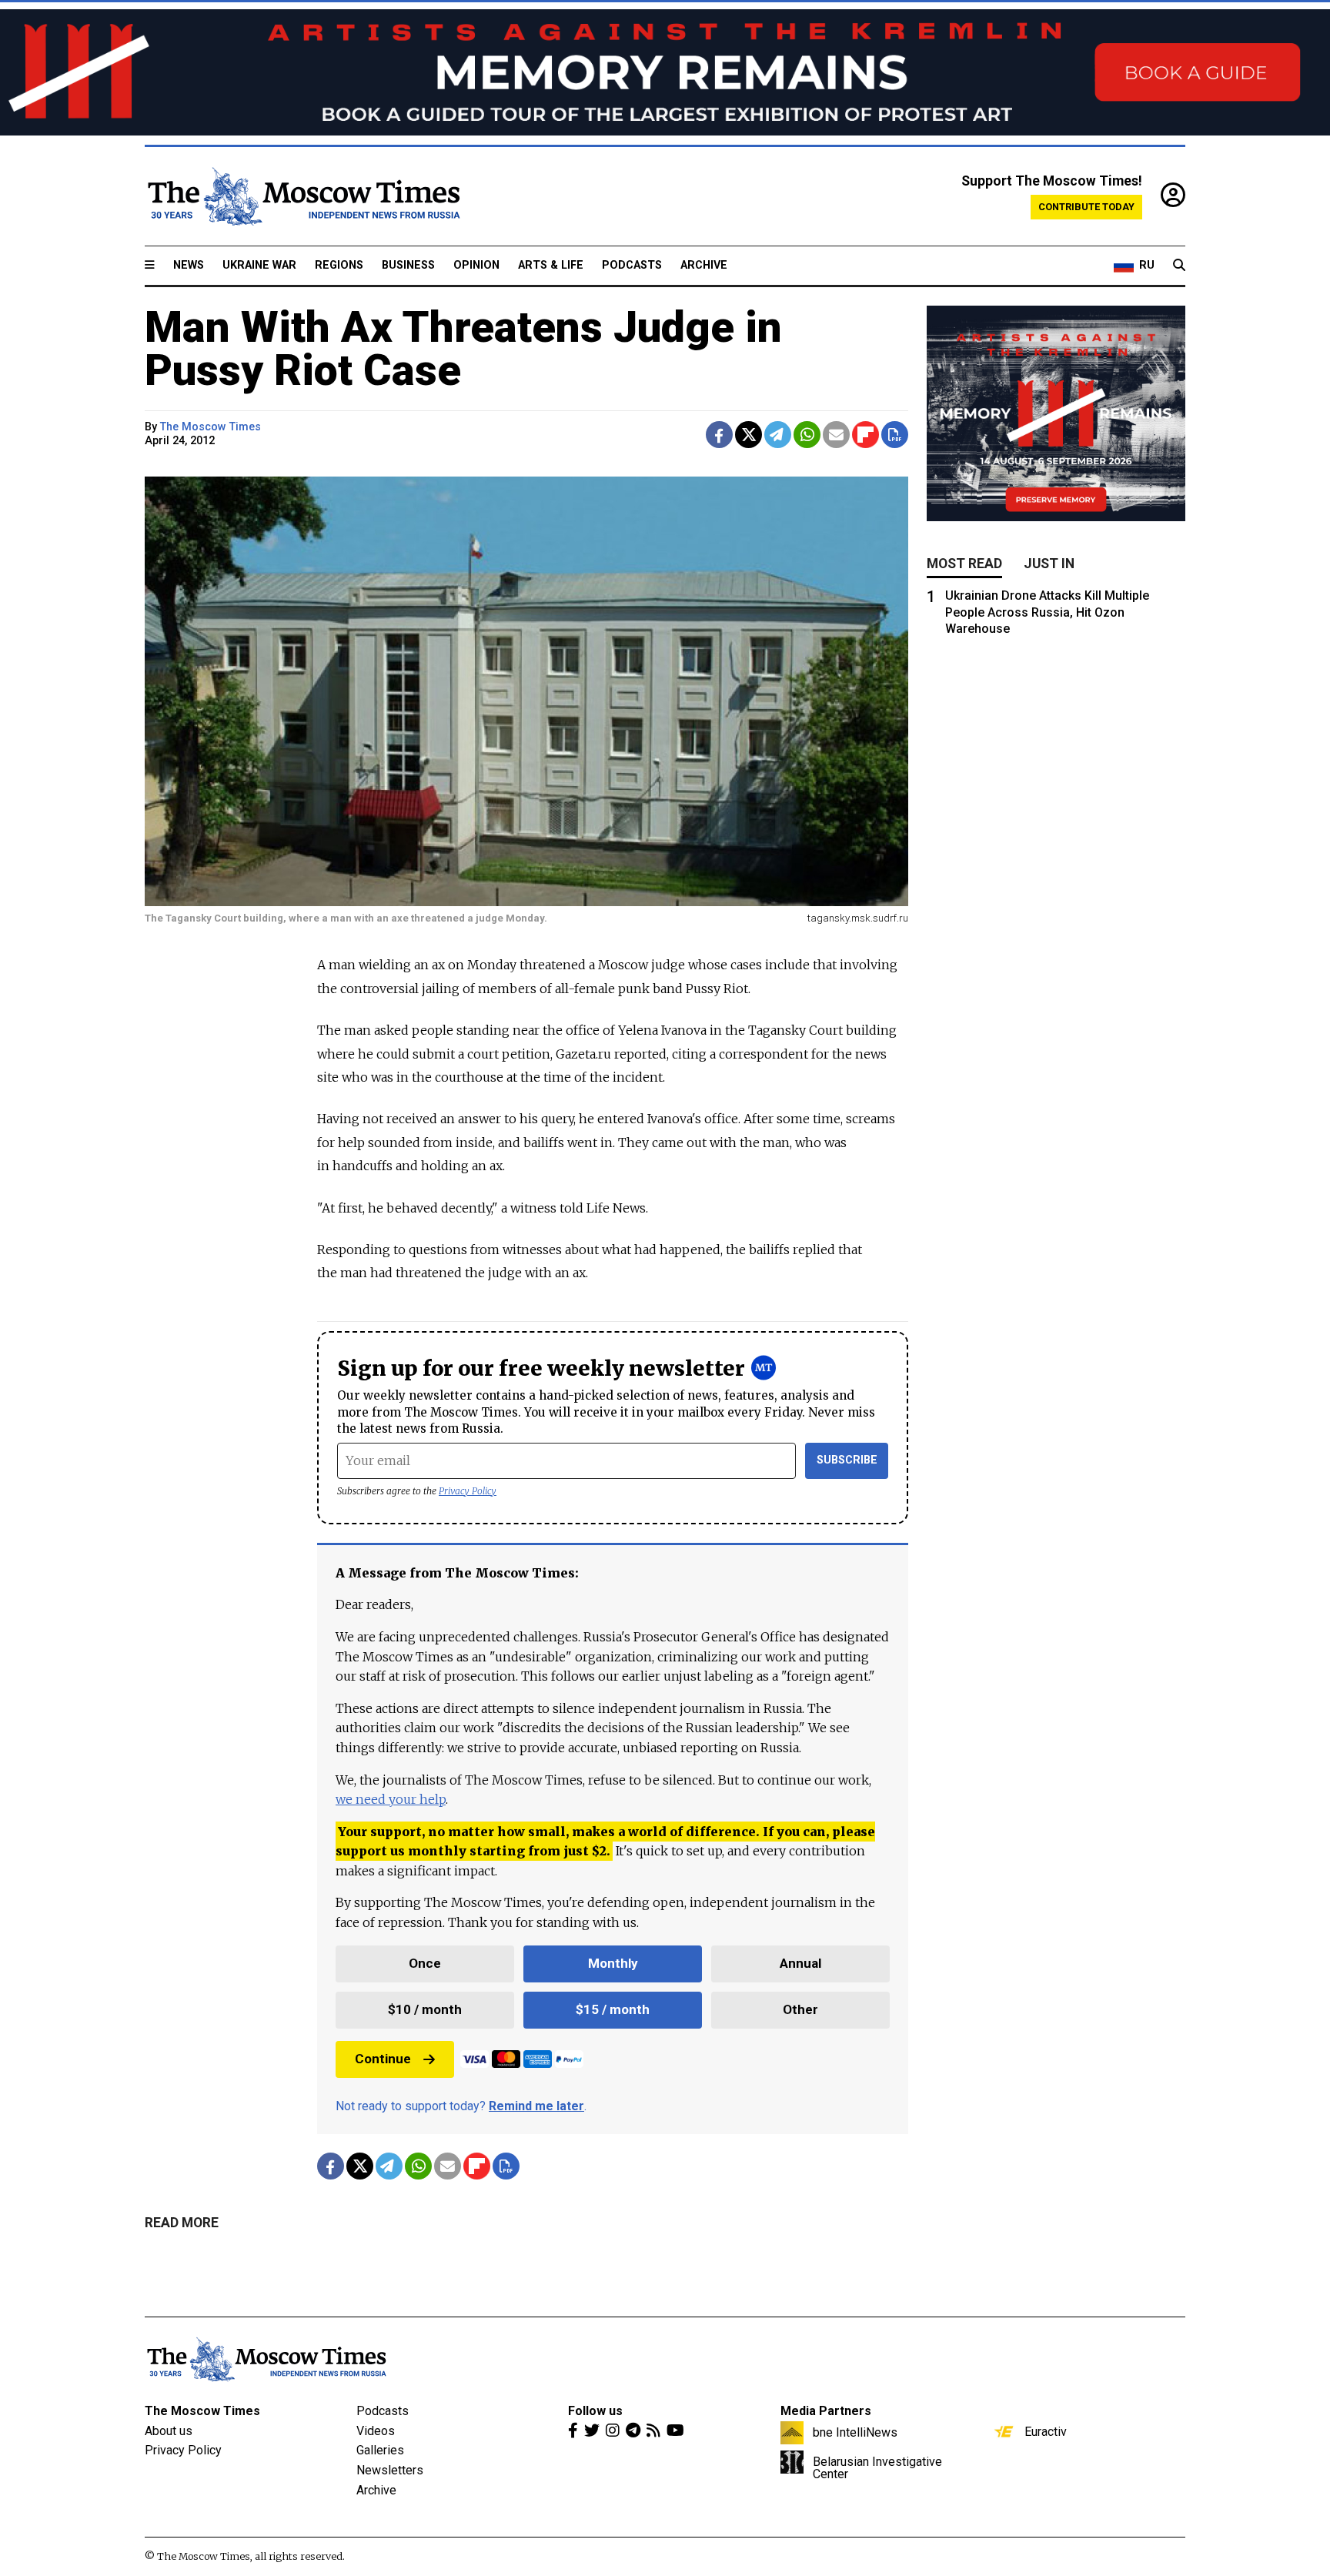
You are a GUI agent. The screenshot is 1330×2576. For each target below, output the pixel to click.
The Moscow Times (202, 2411)
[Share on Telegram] (778, 435)
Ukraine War (259, 265)
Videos (376, 2431)
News (189, 265)
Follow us (595, 2411)
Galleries (380, 2450)
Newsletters (390, 2470)
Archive (704, 265)
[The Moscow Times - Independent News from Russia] (302, 196)
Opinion (476, 265)
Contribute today (1086, 207)
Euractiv (1046, 2431)
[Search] (1179, 266)
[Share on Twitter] (749, 435)
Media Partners (826, 2411)
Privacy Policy (468, 1491)
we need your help (391, 1799)
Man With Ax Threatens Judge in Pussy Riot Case (463, 349)
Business (408, 265)
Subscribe (847, 1460)
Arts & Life (551, 265)
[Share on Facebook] (719, 435)
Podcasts (632, 265)
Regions (339, 265)
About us (169, 2431)
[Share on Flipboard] (866, 435)
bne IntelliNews (855, 2432)
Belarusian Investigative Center (877, 2467)
